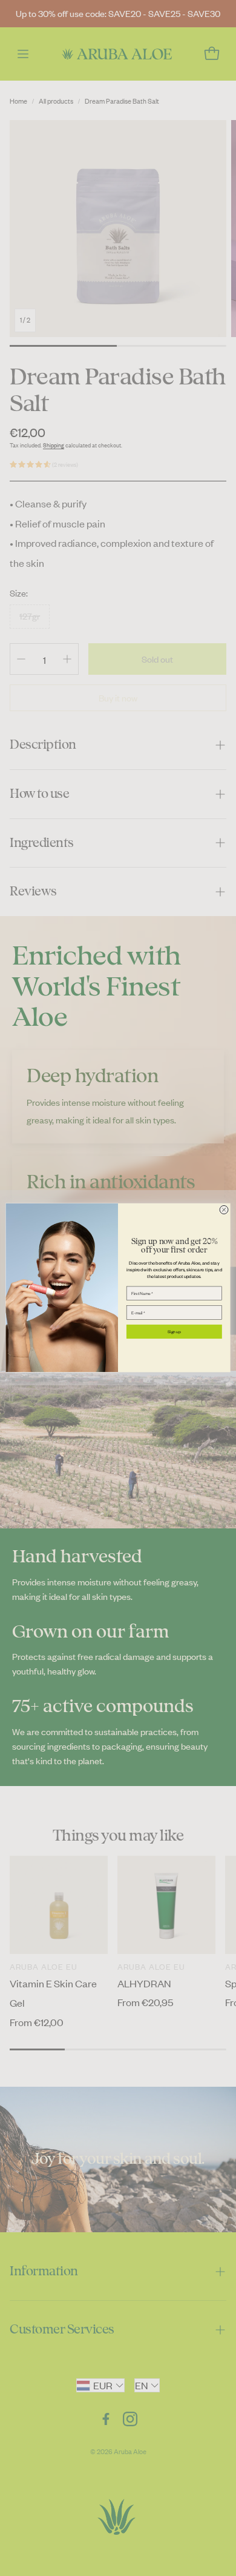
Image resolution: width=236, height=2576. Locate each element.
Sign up (174, 1332)
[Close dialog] (224, 1210)
